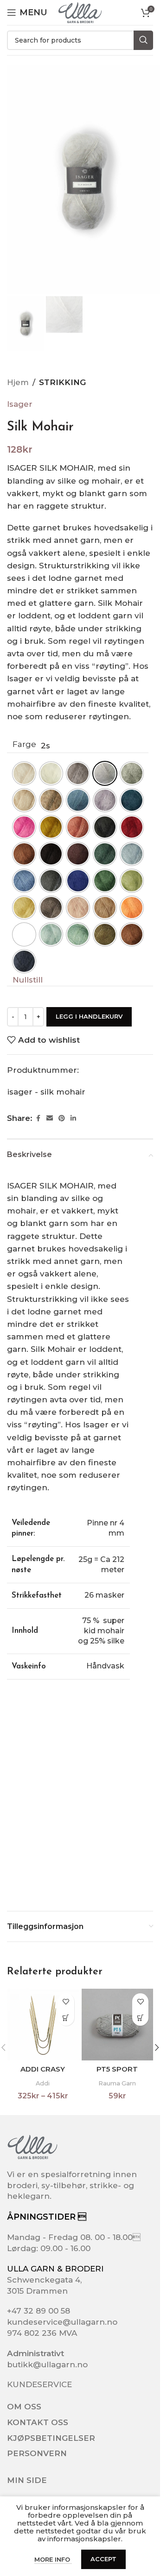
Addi (43, 2083)
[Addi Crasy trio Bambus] (43, 2025)
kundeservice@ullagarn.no (62, 2322)
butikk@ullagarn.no (47, 2364)
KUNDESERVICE (39, 2384)
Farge (24, 744)
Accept (103, 2559)
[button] (157, 2047)
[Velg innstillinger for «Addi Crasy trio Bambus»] (66, 2018)
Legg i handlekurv (89, 1016)
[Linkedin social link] (73, 1118)
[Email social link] (50, 1118)
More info (53, 2559)
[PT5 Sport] (118, 2025)
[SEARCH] (143, 40)
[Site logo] (80, 12)
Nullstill (28, 980)
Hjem (18, 382)
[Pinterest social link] (62, 1118)
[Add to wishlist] (66, 2001)
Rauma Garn (117, 2083)
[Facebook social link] (38, 1118)
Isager (20, 404)
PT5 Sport (117, 2069)
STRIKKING (62, 382)
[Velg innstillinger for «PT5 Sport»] (140, 2018)
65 (24, 934)
